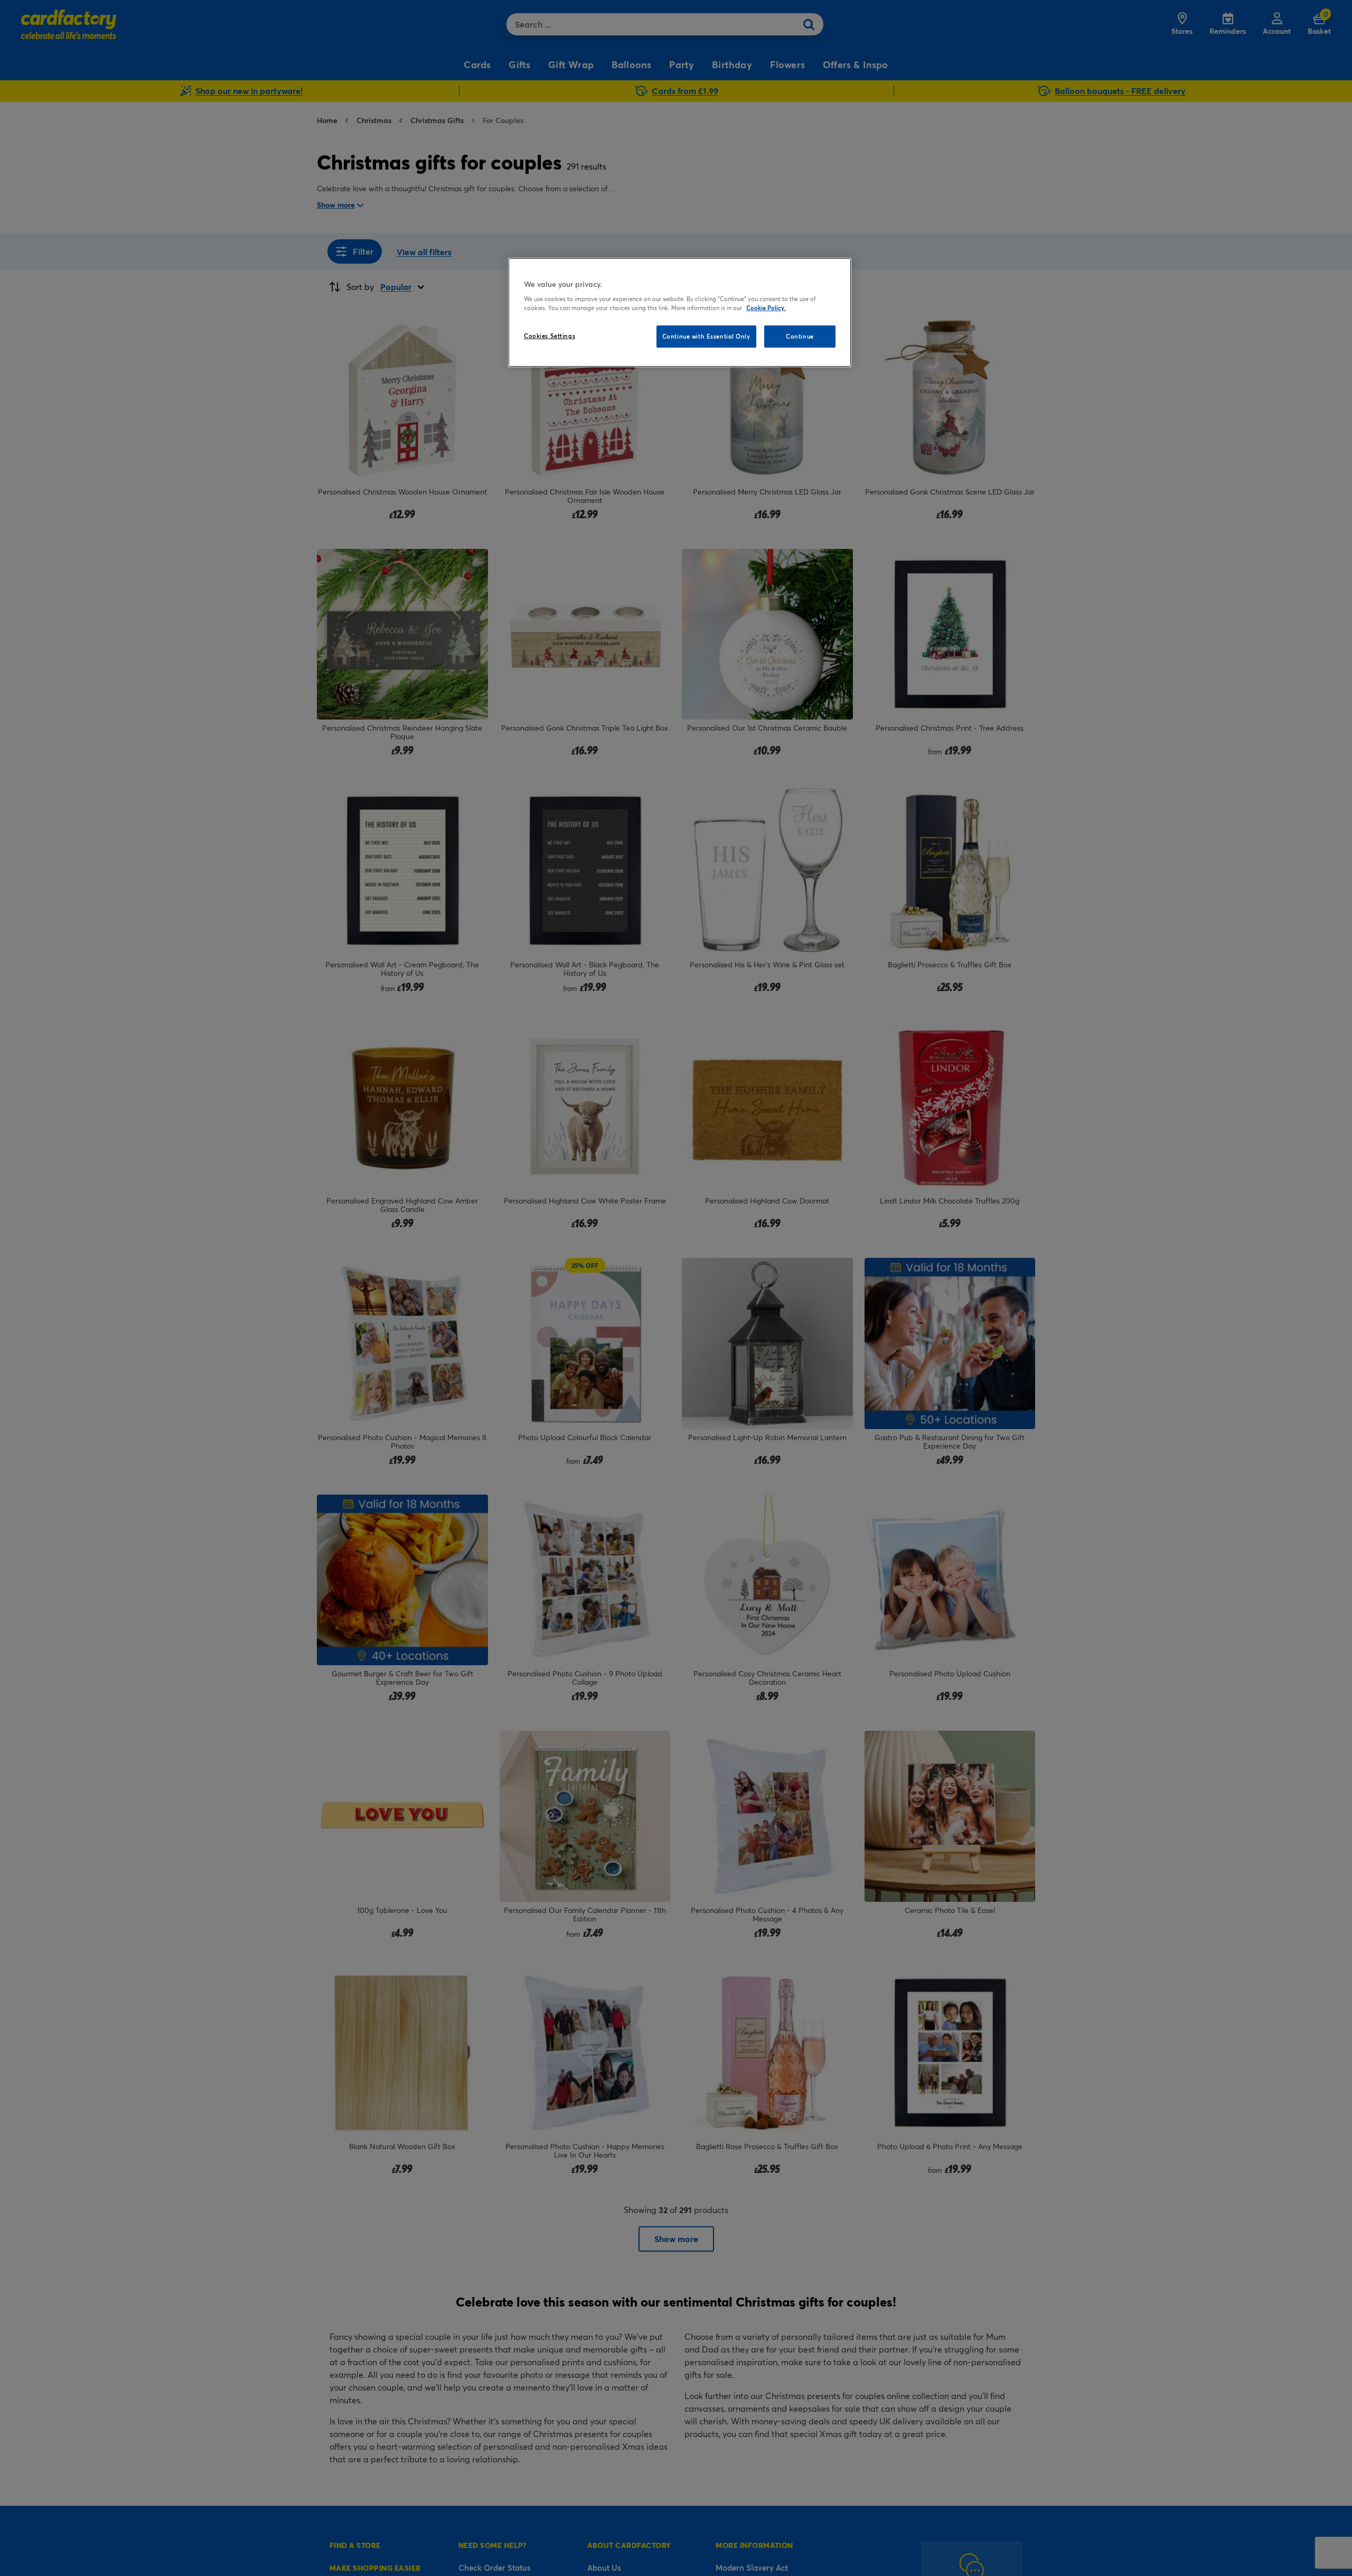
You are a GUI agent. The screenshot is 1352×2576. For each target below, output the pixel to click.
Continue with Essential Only (706, 336)
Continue (800, 336)
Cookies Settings (550, 336)
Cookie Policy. (766, 308)
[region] (680, 313)
